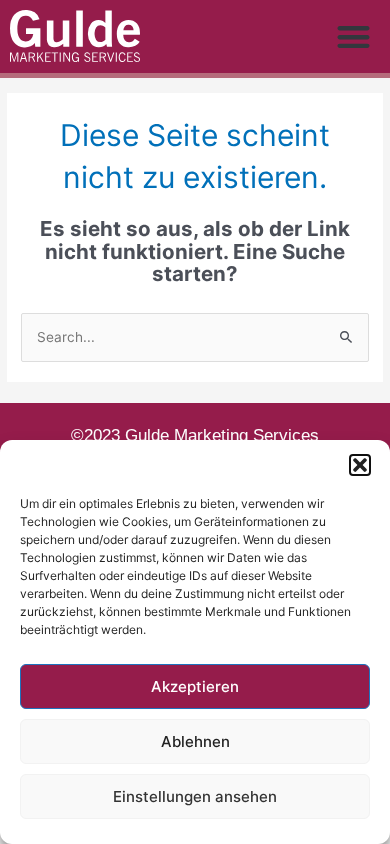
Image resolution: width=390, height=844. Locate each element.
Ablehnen (195, 741)
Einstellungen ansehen (195, 796)
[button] (360, 465)
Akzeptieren (195, 686)
